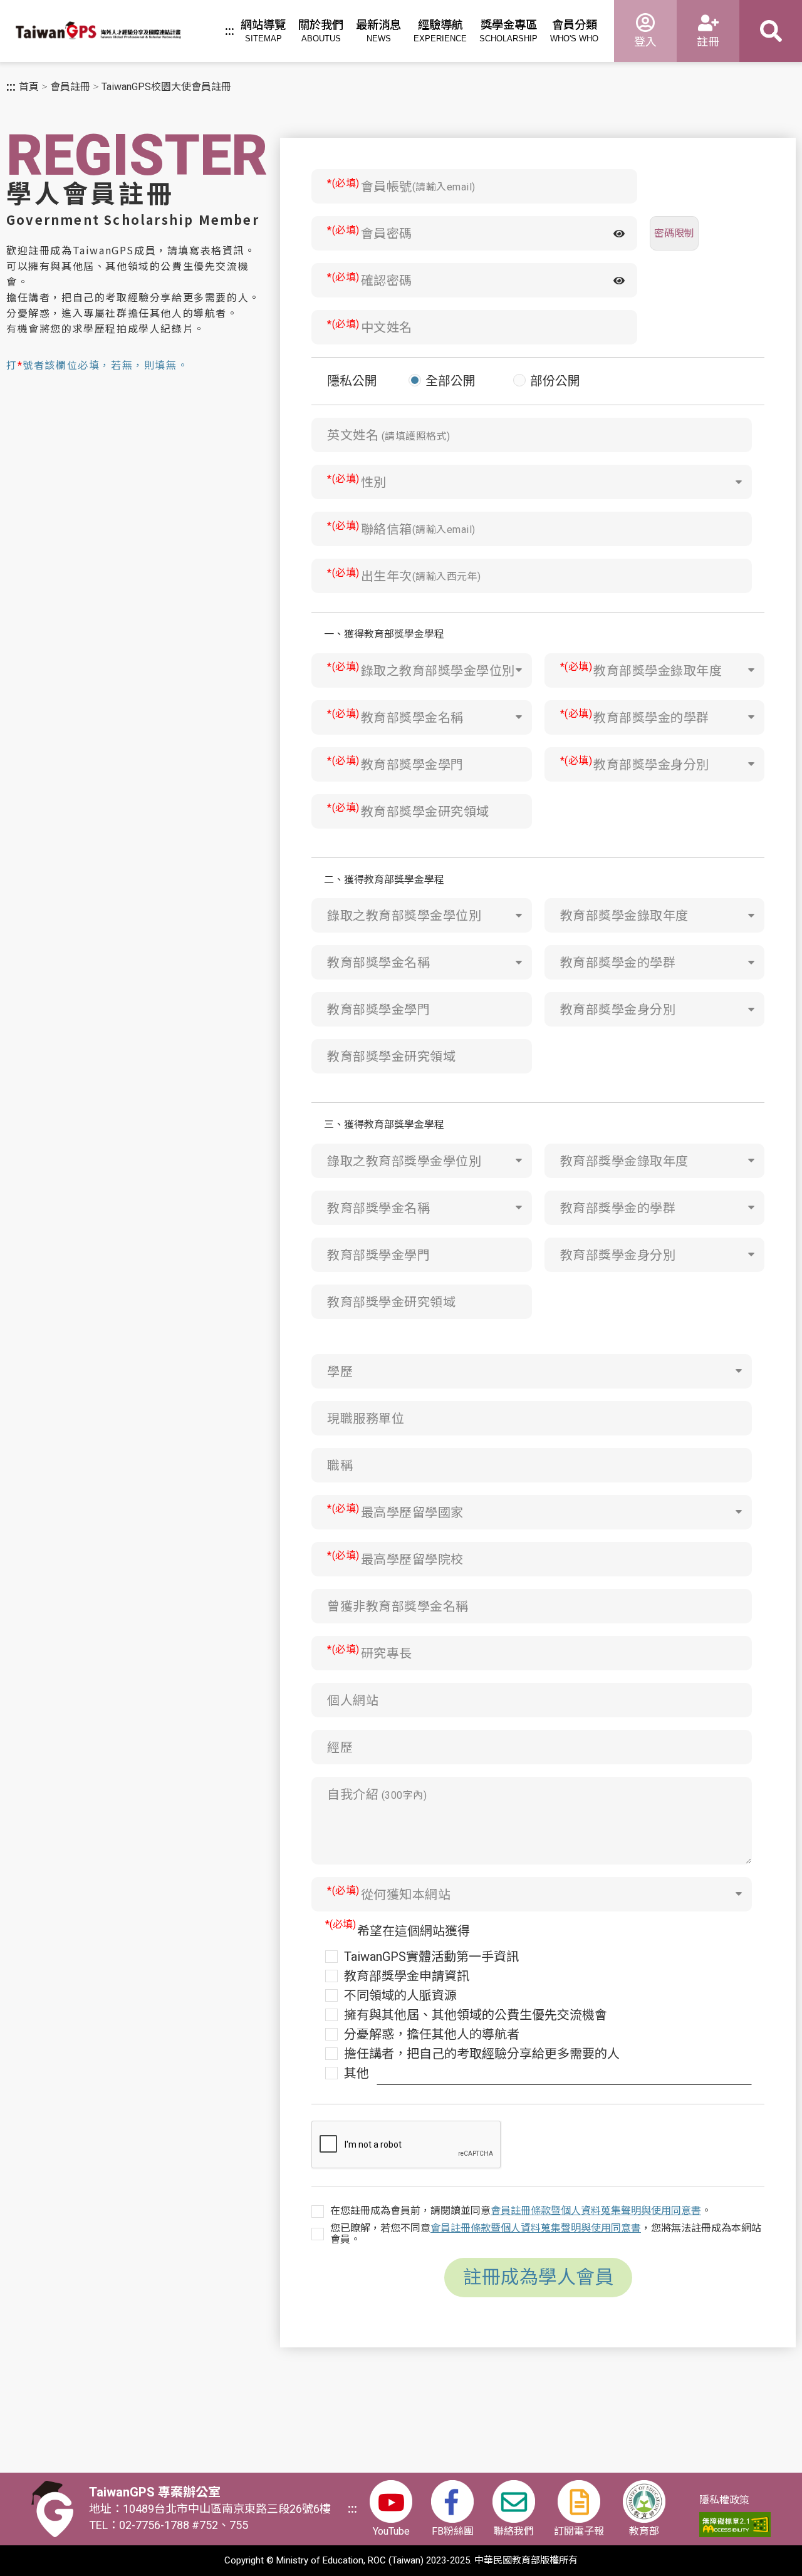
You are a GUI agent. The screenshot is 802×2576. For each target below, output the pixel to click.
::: (230, 31)
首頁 (29, 87)
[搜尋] (771, 31)
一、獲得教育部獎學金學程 (384, 634)
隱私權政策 (724, 2500)
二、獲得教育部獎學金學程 (384, 880)
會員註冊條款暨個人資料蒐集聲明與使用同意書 (596, 2211)
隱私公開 (352, 381)
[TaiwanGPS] (98, 33)
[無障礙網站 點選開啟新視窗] (735, 2525)
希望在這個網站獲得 (414, 1931)
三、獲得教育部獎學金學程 (384, 1125)
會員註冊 (70, 87)
